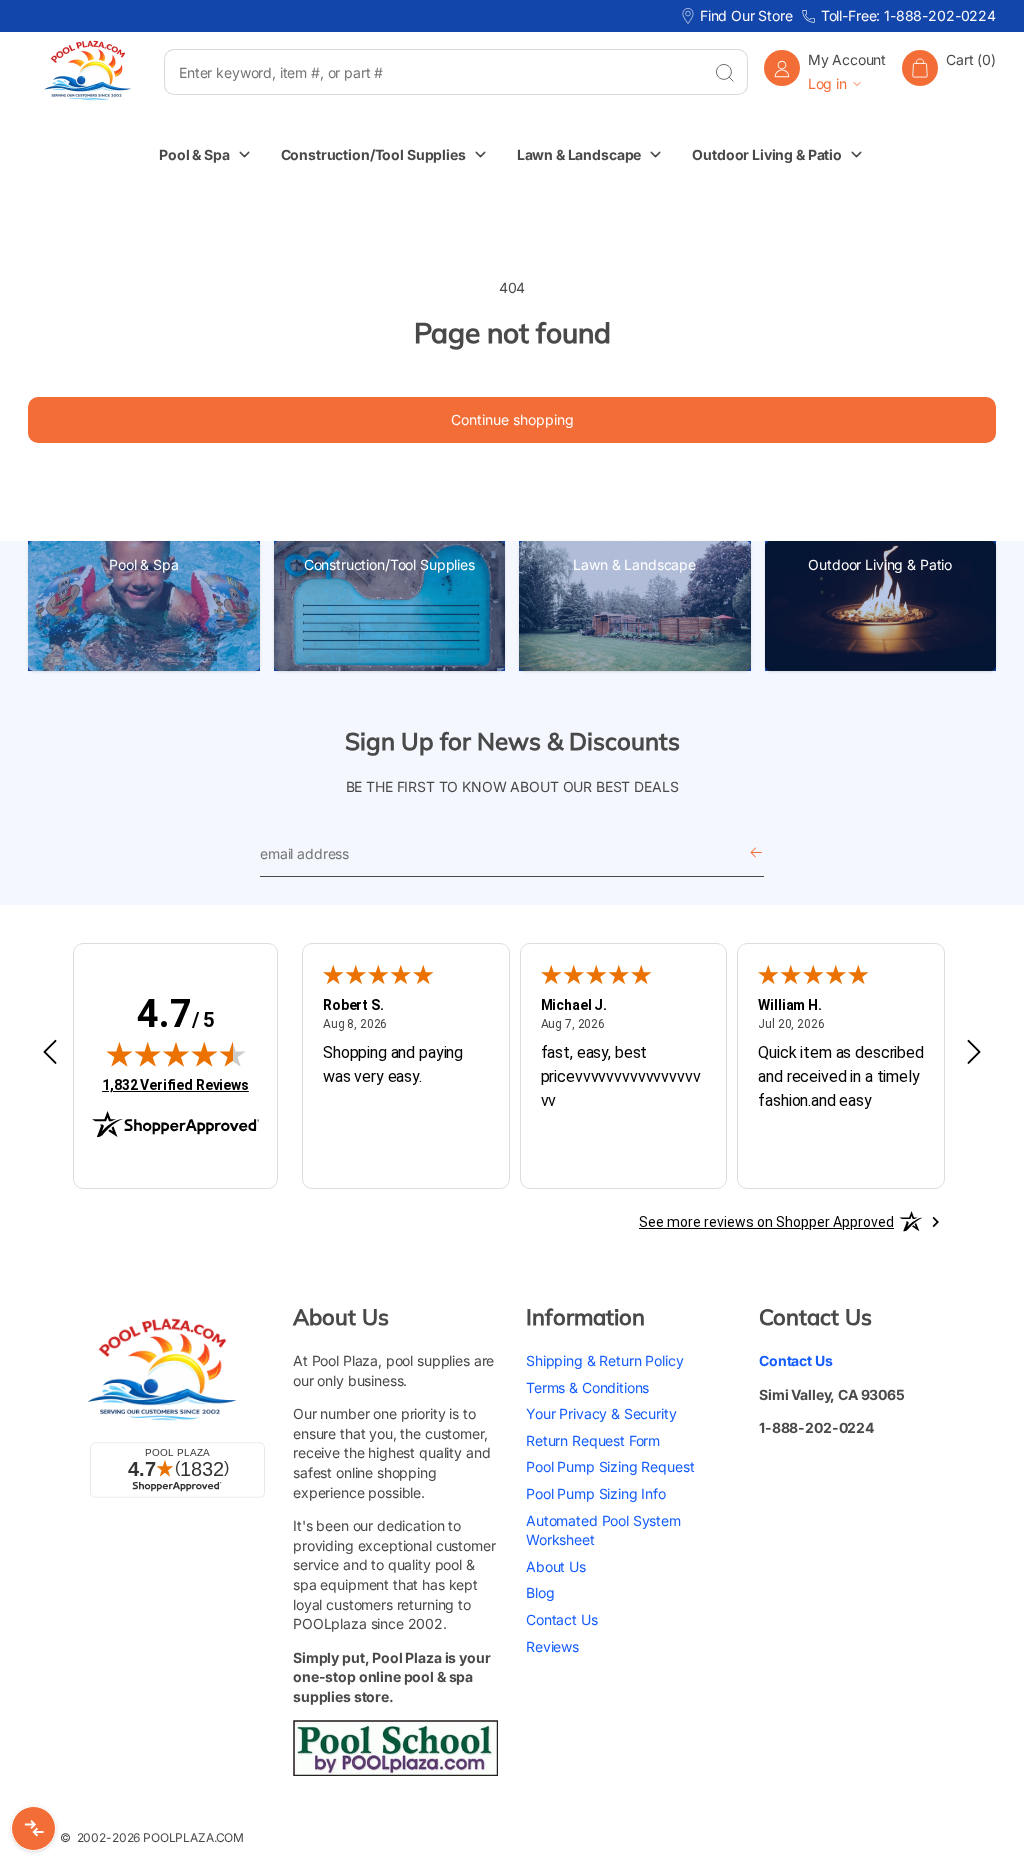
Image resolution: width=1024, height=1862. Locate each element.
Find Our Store (746, 15)
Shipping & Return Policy (604, 1360)
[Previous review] (50, 1053)
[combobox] (432, 72)
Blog (540, 1592)
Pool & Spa (144, 564)
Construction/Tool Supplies (389, 564)
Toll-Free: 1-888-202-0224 (908, 15)
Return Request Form (593, 1440)
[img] (176, 1054)
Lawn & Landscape (634, 564)
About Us (556, 1566)
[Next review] (974, 1053)
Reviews (552, 1646)
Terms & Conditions (587, 1387)
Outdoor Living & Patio (880, 564)
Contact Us (562, 1619)
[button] (949, 71)
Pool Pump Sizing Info (596, 1493)
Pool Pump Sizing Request (610, 1466)
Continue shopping (512, 419)
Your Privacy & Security (601, 1413)
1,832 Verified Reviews (175, 1084)
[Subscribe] (756, 854)
